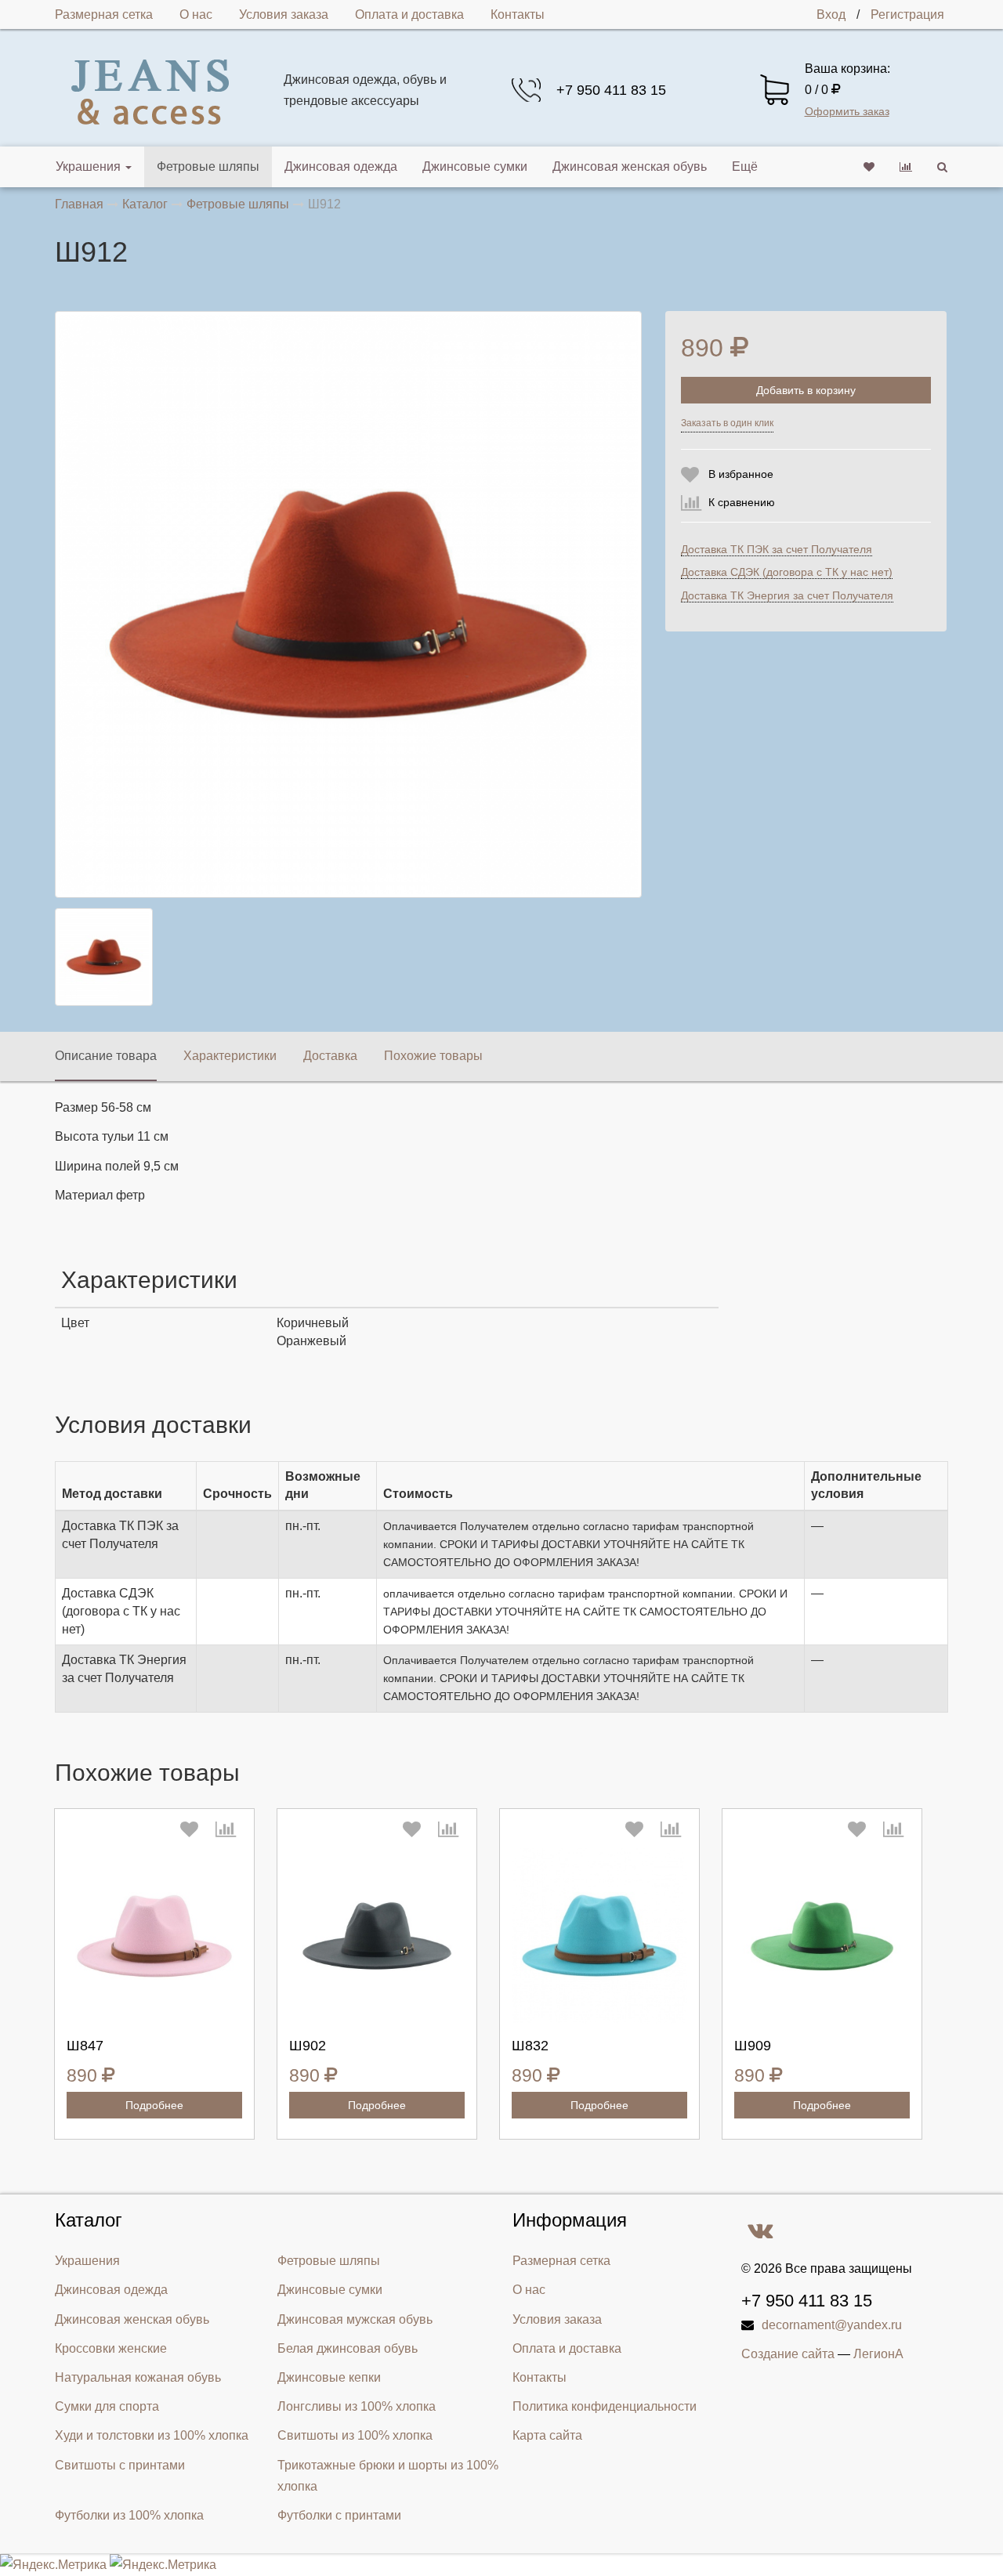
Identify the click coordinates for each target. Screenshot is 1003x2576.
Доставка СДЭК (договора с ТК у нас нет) (787, 572)
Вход (831, 14)
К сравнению (742, 502)
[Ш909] (822, 1936)
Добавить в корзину (806, 390)
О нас (196, 14)
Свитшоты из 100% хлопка (355, 2435)
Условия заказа (284, 14)
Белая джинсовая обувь (348, 2348)
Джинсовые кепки (329, 2377)
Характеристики (230, 1056)
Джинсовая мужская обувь (355, 2319)
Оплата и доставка (409, 14)
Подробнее (154, 2105)
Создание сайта (788, 2354)
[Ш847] (154, 1936)
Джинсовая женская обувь (630, 166)
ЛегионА (878, 2354)
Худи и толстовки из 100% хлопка (152, 2435)
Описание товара (106, 1056)
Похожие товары (433, 1056)
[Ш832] (599, 1936)
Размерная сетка (104, 14)
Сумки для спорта (107, 2406)
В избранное (741, 474)
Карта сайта (547, 2435)
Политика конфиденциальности (605, 2406)
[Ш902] (377, 1936)
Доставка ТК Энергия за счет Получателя (787, 595)
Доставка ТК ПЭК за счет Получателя (777, 549)
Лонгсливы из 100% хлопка (357, 2406)
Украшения (88, 166)
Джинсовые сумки (475, 166)
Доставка (330, 1056)
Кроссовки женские (111, 2348)
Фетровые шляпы (208, 166)
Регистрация (907, 14)
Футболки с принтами (339, 2515)
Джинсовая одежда (341, 166)
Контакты (518, 14)
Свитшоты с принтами (120, 2465)
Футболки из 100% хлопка (129, 2515)
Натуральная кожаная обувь (138, 2377)
